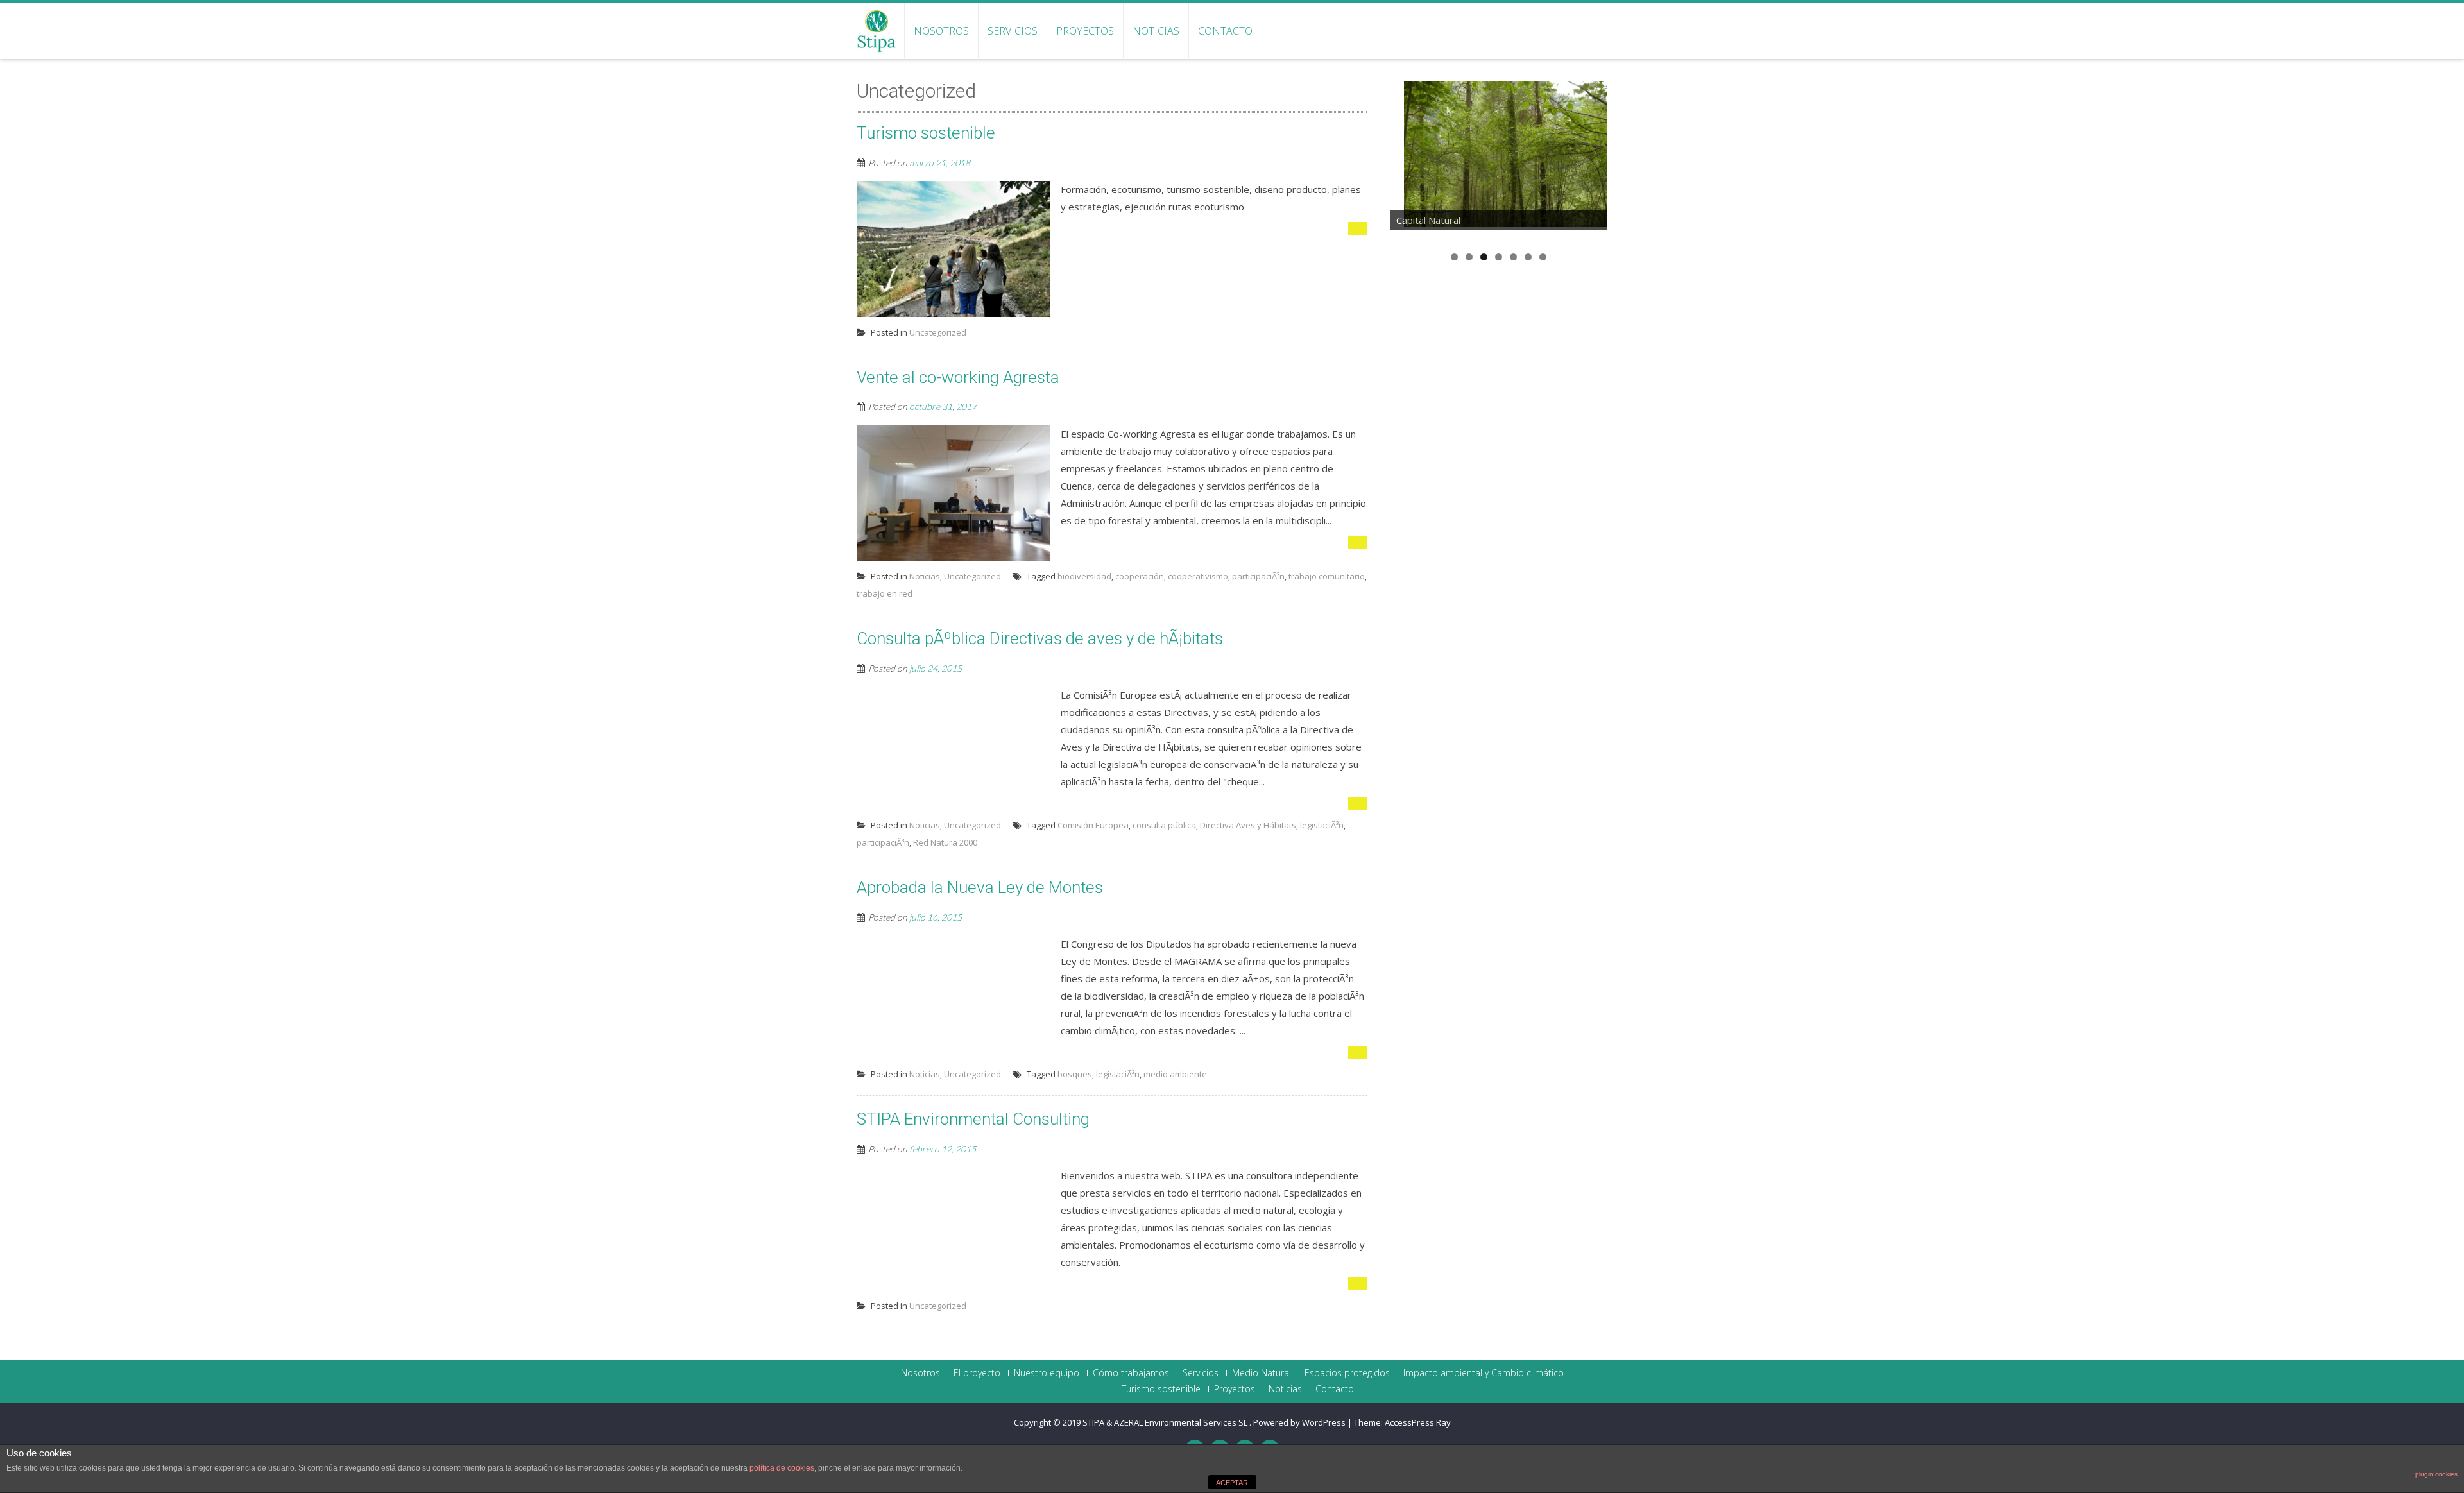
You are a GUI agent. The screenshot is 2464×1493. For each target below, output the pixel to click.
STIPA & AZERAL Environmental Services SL (1166, 1422)
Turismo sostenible (926, 133)
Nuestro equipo (1047, 1373)
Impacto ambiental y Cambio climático (1484, 1373)
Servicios (1013, 31)
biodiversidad (1084, 576)
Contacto (1225, 31)
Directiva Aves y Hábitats (1248, 825)
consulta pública (1164, 825)
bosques (1075, 1074)
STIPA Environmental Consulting (973, 1119)
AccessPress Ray (1418, 1422)
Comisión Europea (1093, 825)
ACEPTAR (1232, 1483)
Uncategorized (938, 332)
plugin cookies (2436, 1474)
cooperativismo (1198, 576)
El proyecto (977, 1373)
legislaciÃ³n (1322, 825)
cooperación (1140, 576)
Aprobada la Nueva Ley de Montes (980, 887)
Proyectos (1085, 31)
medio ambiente (1175, 1074)
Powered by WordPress (1299, 1422)
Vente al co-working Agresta (958, 377)
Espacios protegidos (1347, 1373)
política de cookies (782, 1468)
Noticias (1156, 31)
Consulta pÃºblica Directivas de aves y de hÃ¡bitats (1040, 638)
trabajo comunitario (1327, 576)
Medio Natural (1262, 1373)
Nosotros (941, 31)
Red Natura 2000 (945, 842)
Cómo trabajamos (1131, 1373)
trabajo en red (885, 593)
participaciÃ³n (1258, 576)
